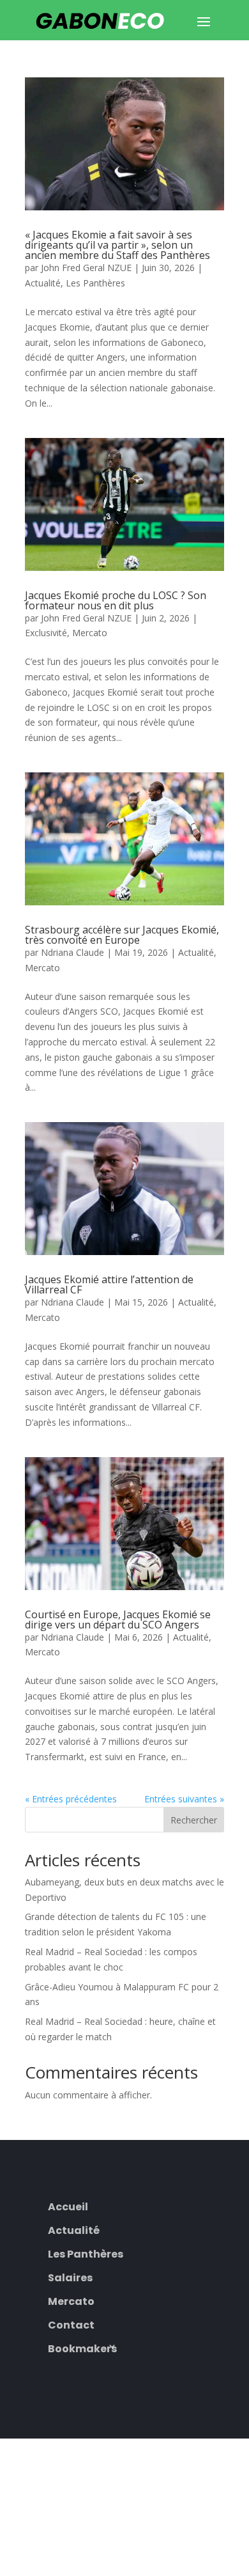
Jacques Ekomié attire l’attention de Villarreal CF (109, 1284)
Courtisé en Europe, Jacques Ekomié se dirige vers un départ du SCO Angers (118, 1620)
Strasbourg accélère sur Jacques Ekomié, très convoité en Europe (122, 935)
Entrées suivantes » (184, 1799)
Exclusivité (46, 633)
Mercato (90, 633)
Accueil (68, 2205)
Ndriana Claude (72, 952)
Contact (71, 2324)
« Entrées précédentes (71, 1799)
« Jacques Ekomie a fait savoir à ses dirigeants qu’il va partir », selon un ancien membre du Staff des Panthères (117, 245)
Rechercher (194, 1820)
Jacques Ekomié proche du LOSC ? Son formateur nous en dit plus (116, 600)
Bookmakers (82, 2347)
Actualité (43, 283)
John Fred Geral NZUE (86, 268)
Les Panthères (95, 283)
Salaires (70, 2276)
